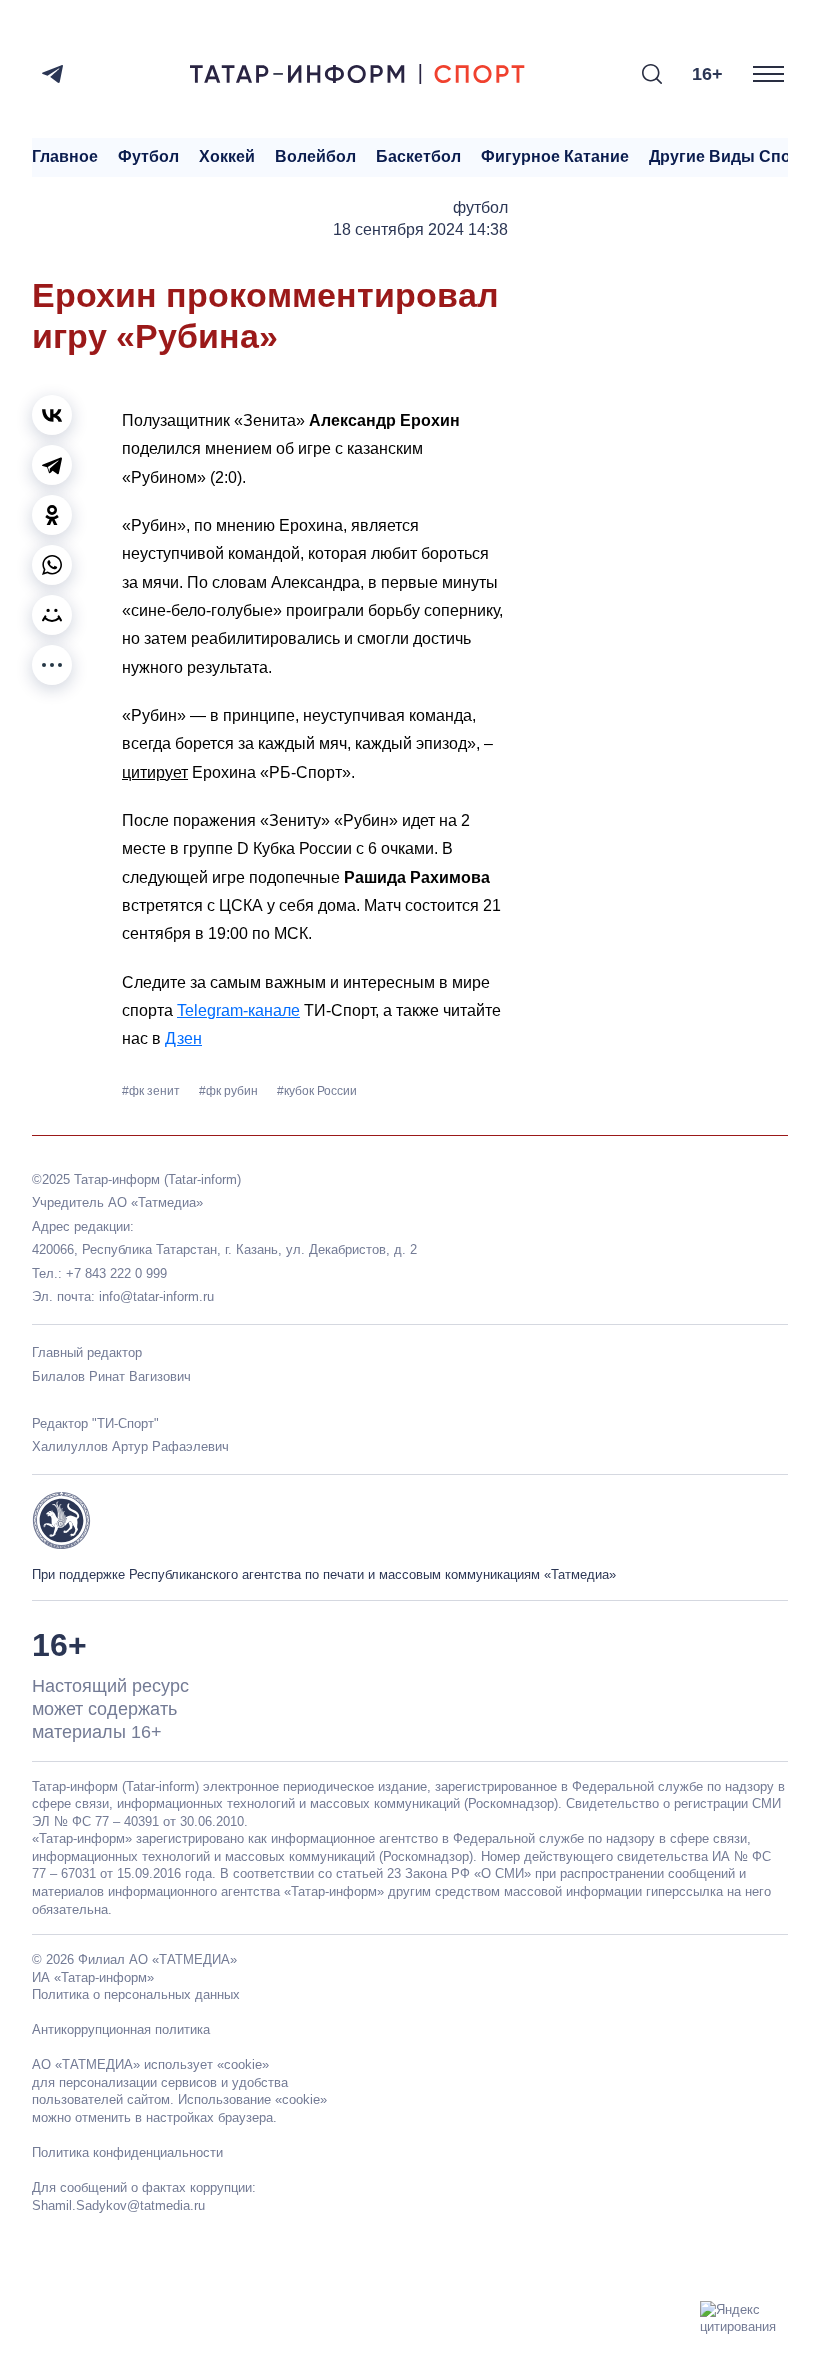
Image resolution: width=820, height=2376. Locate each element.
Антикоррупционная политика (121, 2029)
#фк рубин (230, 1091)
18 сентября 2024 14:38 (420, 229)
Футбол (148, 156)
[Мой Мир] (52, 615)
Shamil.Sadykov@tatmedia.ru (118, 2205)
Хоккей (227, 156)
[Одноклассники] (52, 515)
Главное (65, 156)
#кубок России (317, 1091)
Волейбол (315, 156)
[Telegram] (52, 74)
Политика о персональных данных (136, 1994)
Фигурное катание (555, 156)
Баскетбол (418, 156)
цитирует (155, 772)
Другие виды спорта (733, 156)
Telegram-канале (238, 1010)
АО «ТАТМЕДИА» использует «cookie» (150, 2064)
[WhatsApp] (52, 565)
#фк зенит (152, 1091)
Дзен (183, 1038)
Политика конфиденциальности (127, 2152)
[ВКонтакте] (52, 415)
